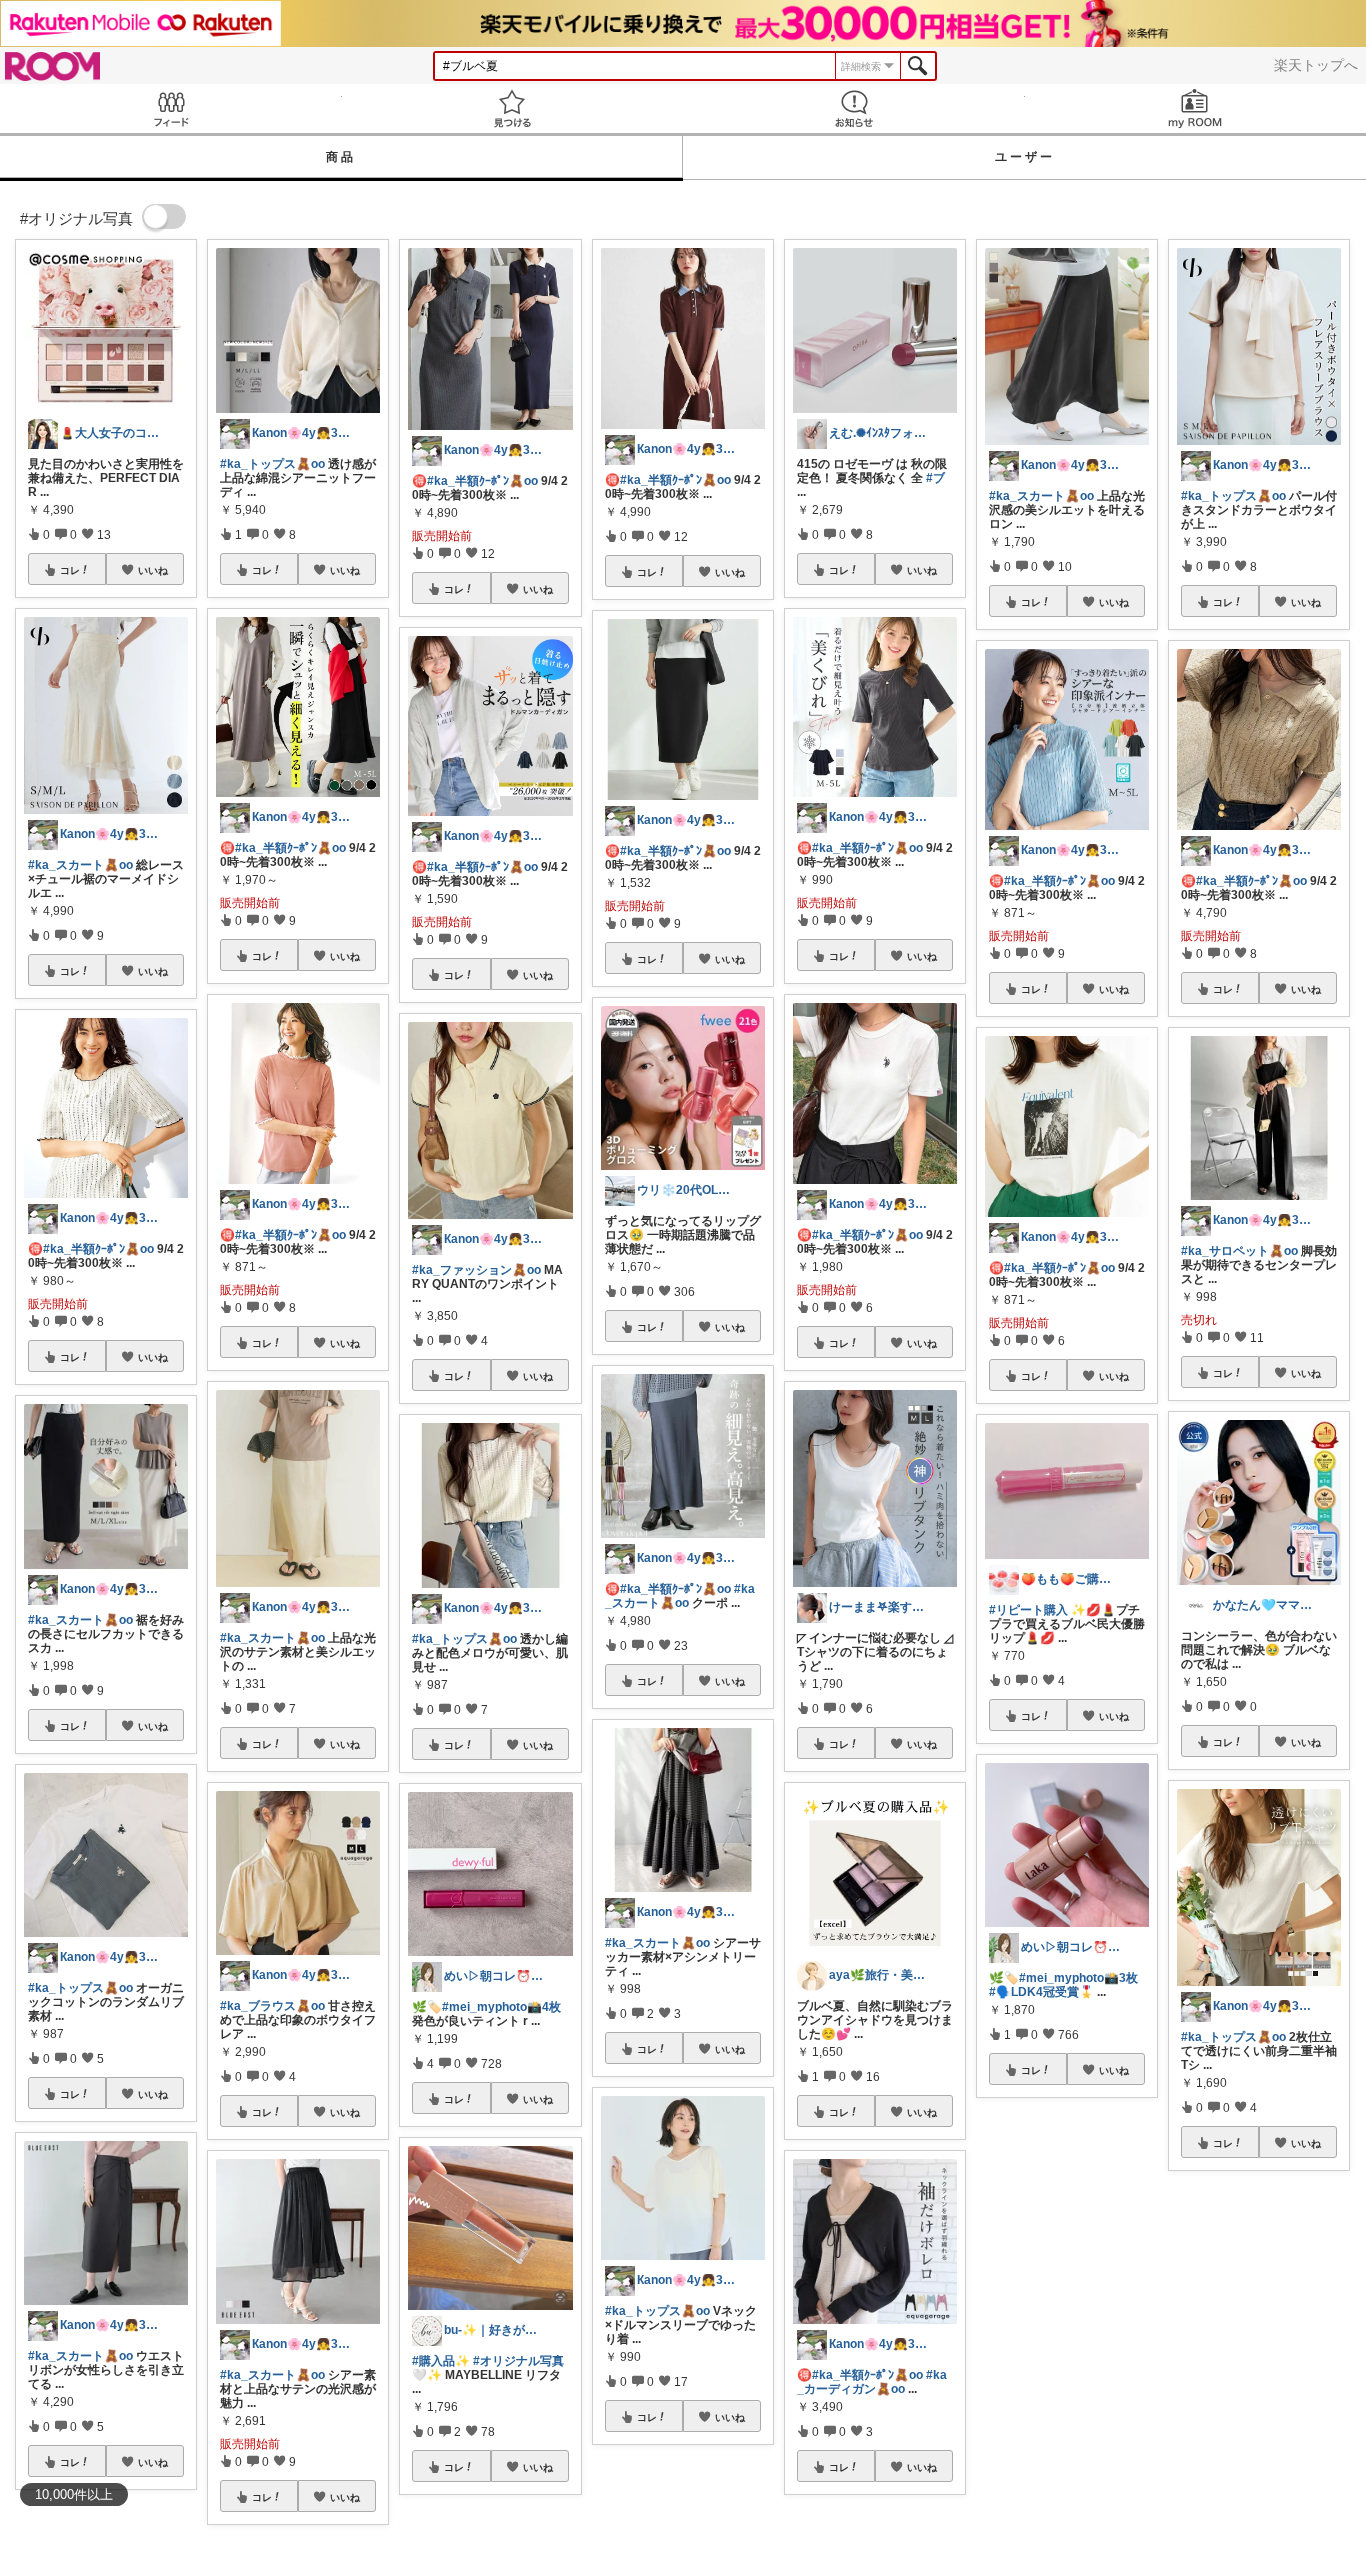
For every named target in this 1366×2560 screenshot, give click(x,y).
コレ (70, 570)
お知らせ (854, 108)
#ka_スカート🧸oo (80, 865)
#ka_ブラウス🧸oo (272, 2006)
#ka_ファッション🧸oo (476, 1270)
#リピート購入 (1028, 1610)
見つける (513, 108)
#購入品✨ (441, 2361)
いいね (153, 570)
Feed (171, 108)
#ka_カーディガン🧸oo (872, 2382)
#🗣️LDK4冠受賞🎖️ (1041, 1992)
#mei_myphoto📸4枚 (501, 2007)
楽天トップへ (1316, 65)
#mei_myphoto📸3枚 (1078, 1978)
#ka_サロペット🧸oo (1239, 1251)
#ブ (935, 478)
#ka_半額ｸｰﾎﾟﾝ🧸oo (98, 1249)
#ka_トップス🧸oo (80, 1988)
